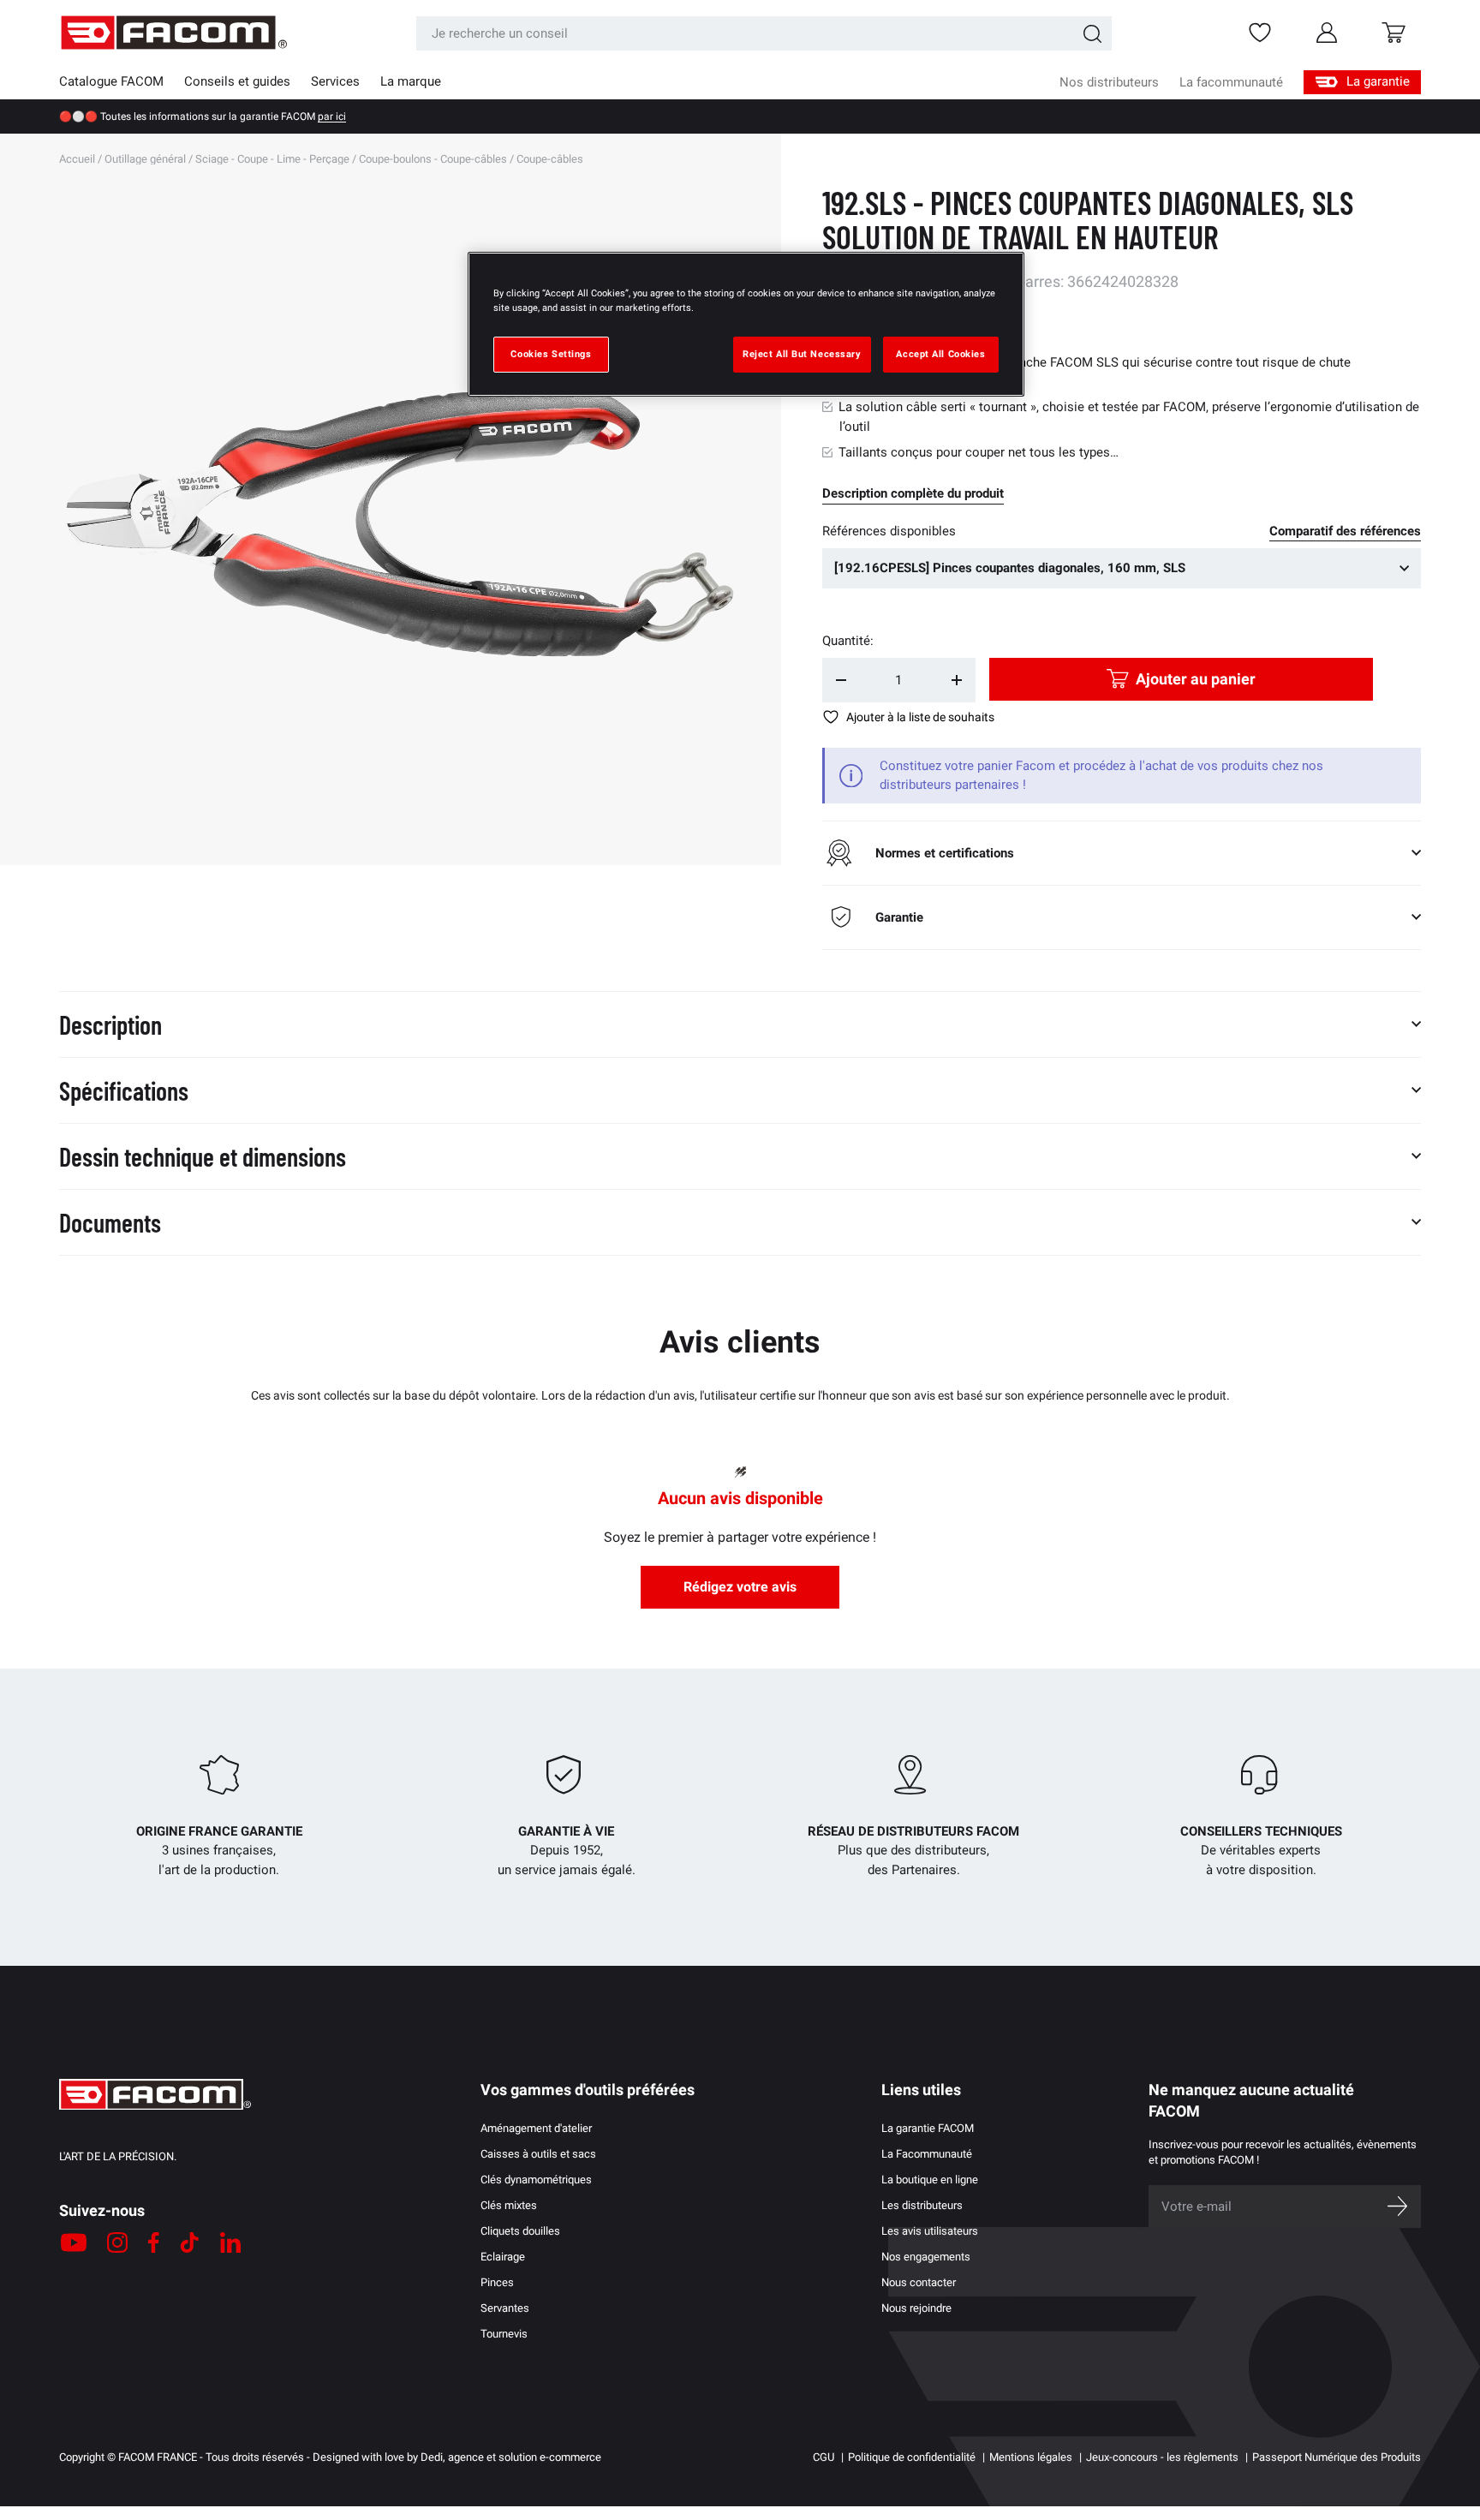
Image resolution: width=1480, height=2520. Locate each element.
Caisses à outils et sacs (538, 2154)
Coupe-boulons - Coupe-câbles (433, 159)
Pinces (497, 2282)
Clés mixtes (509, 2205)
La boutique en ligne (930, 2180)
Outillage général (145, 159)
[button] (1393, 33)
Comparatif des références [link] (1345, 531)
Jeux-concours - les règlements (1162, 2457)
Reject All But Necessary (802, 354)
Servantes (505, 2308)
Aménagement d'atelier (536, 2128)
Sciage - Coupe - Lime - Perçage (272, 159)
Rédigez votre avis (740, 1587)
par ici (332, 116)
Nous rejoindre (916, 2308)
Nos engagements (926, 2257)
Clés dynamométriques (536, 2180)
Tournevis (504, 2334)
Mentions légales (1031, 2457)
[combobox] (764, 33)
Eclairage (503, 2257)
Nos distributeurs (1109, 82)
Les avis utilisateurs (930, 2231)
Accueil (77, 159)
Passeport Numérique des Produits (1337, 2457)
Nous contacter (919, 2282)
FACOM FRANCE (158, 2457)
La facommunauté (1231, 82)
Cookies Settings (551, 354)
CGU (824, 2457)
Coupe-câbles (550, 159)
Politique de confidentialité (912, 2457)
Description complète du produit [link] (913, 493)
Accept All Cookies (940, 354)
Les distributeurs (922, 2205)
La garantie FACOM (928, 2128)
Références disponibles (889, 531)
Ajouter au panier (1196, 679)
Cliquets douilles (520, 2231)
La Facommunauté (927, 2154)
